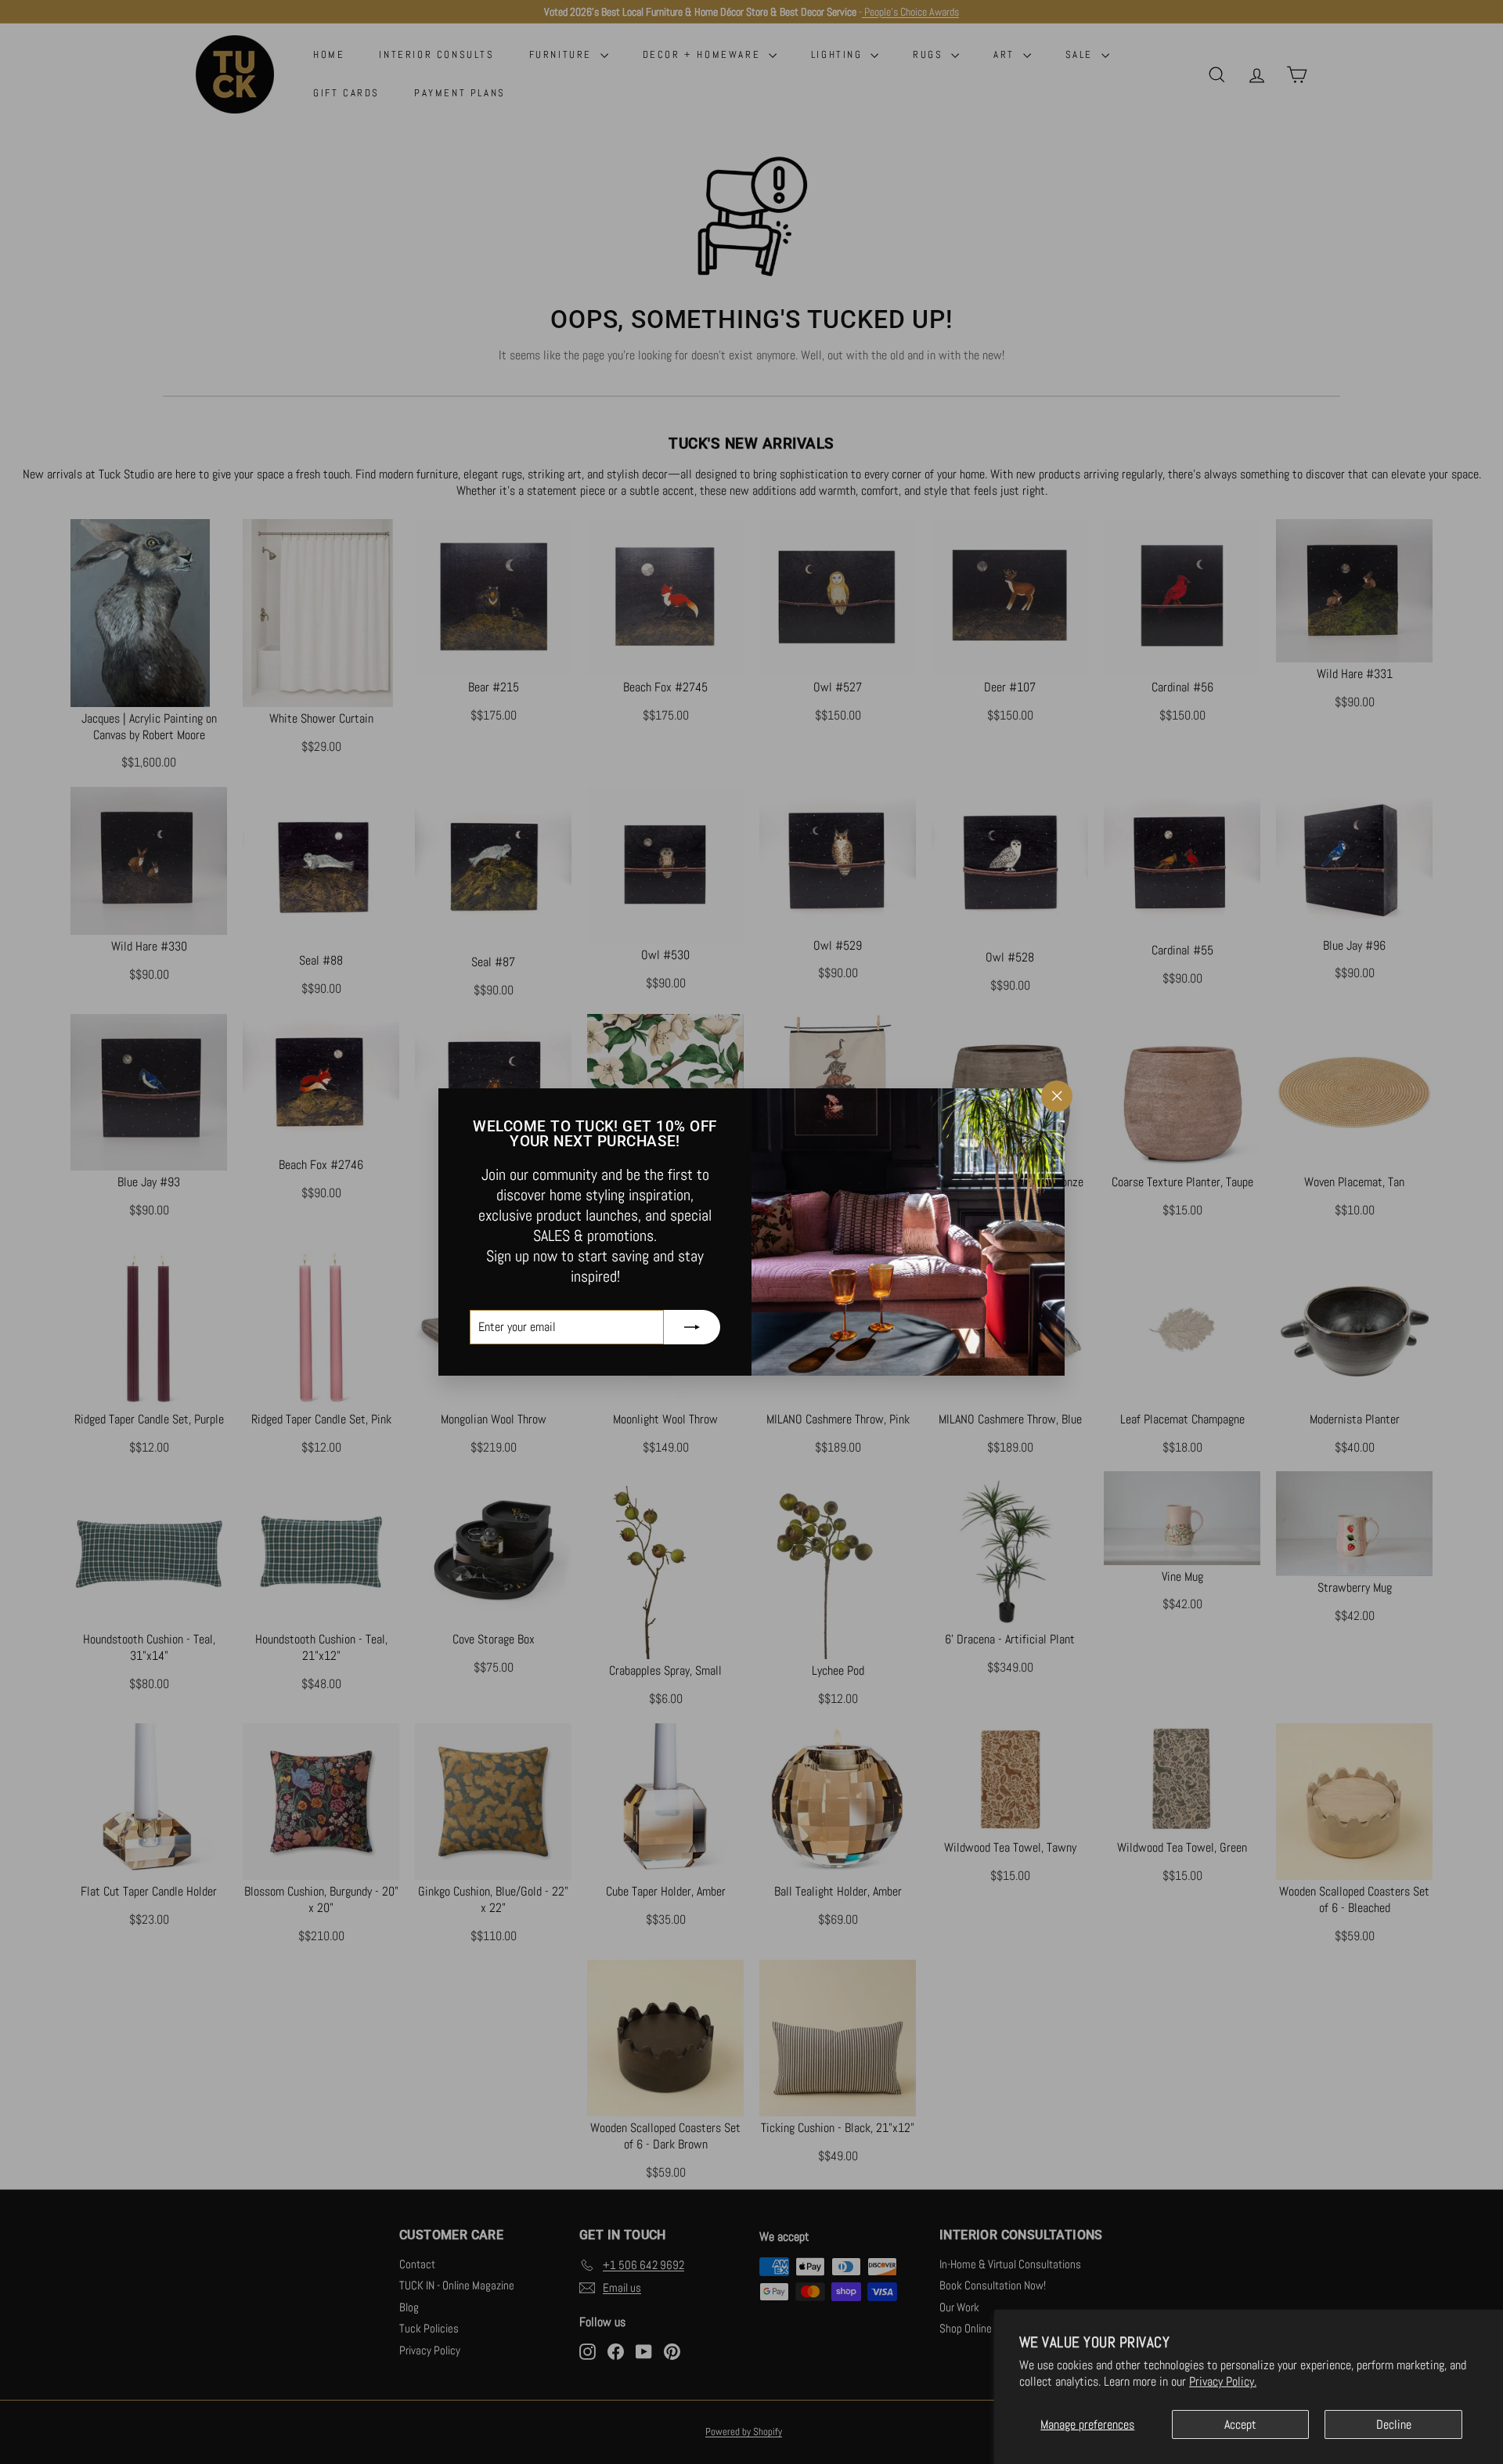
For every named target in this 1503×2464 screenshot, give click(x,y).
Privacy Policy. (1223, 2381)
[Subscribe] (692, 1327)
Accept (1240, 2424)
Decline (1394, 2424)
